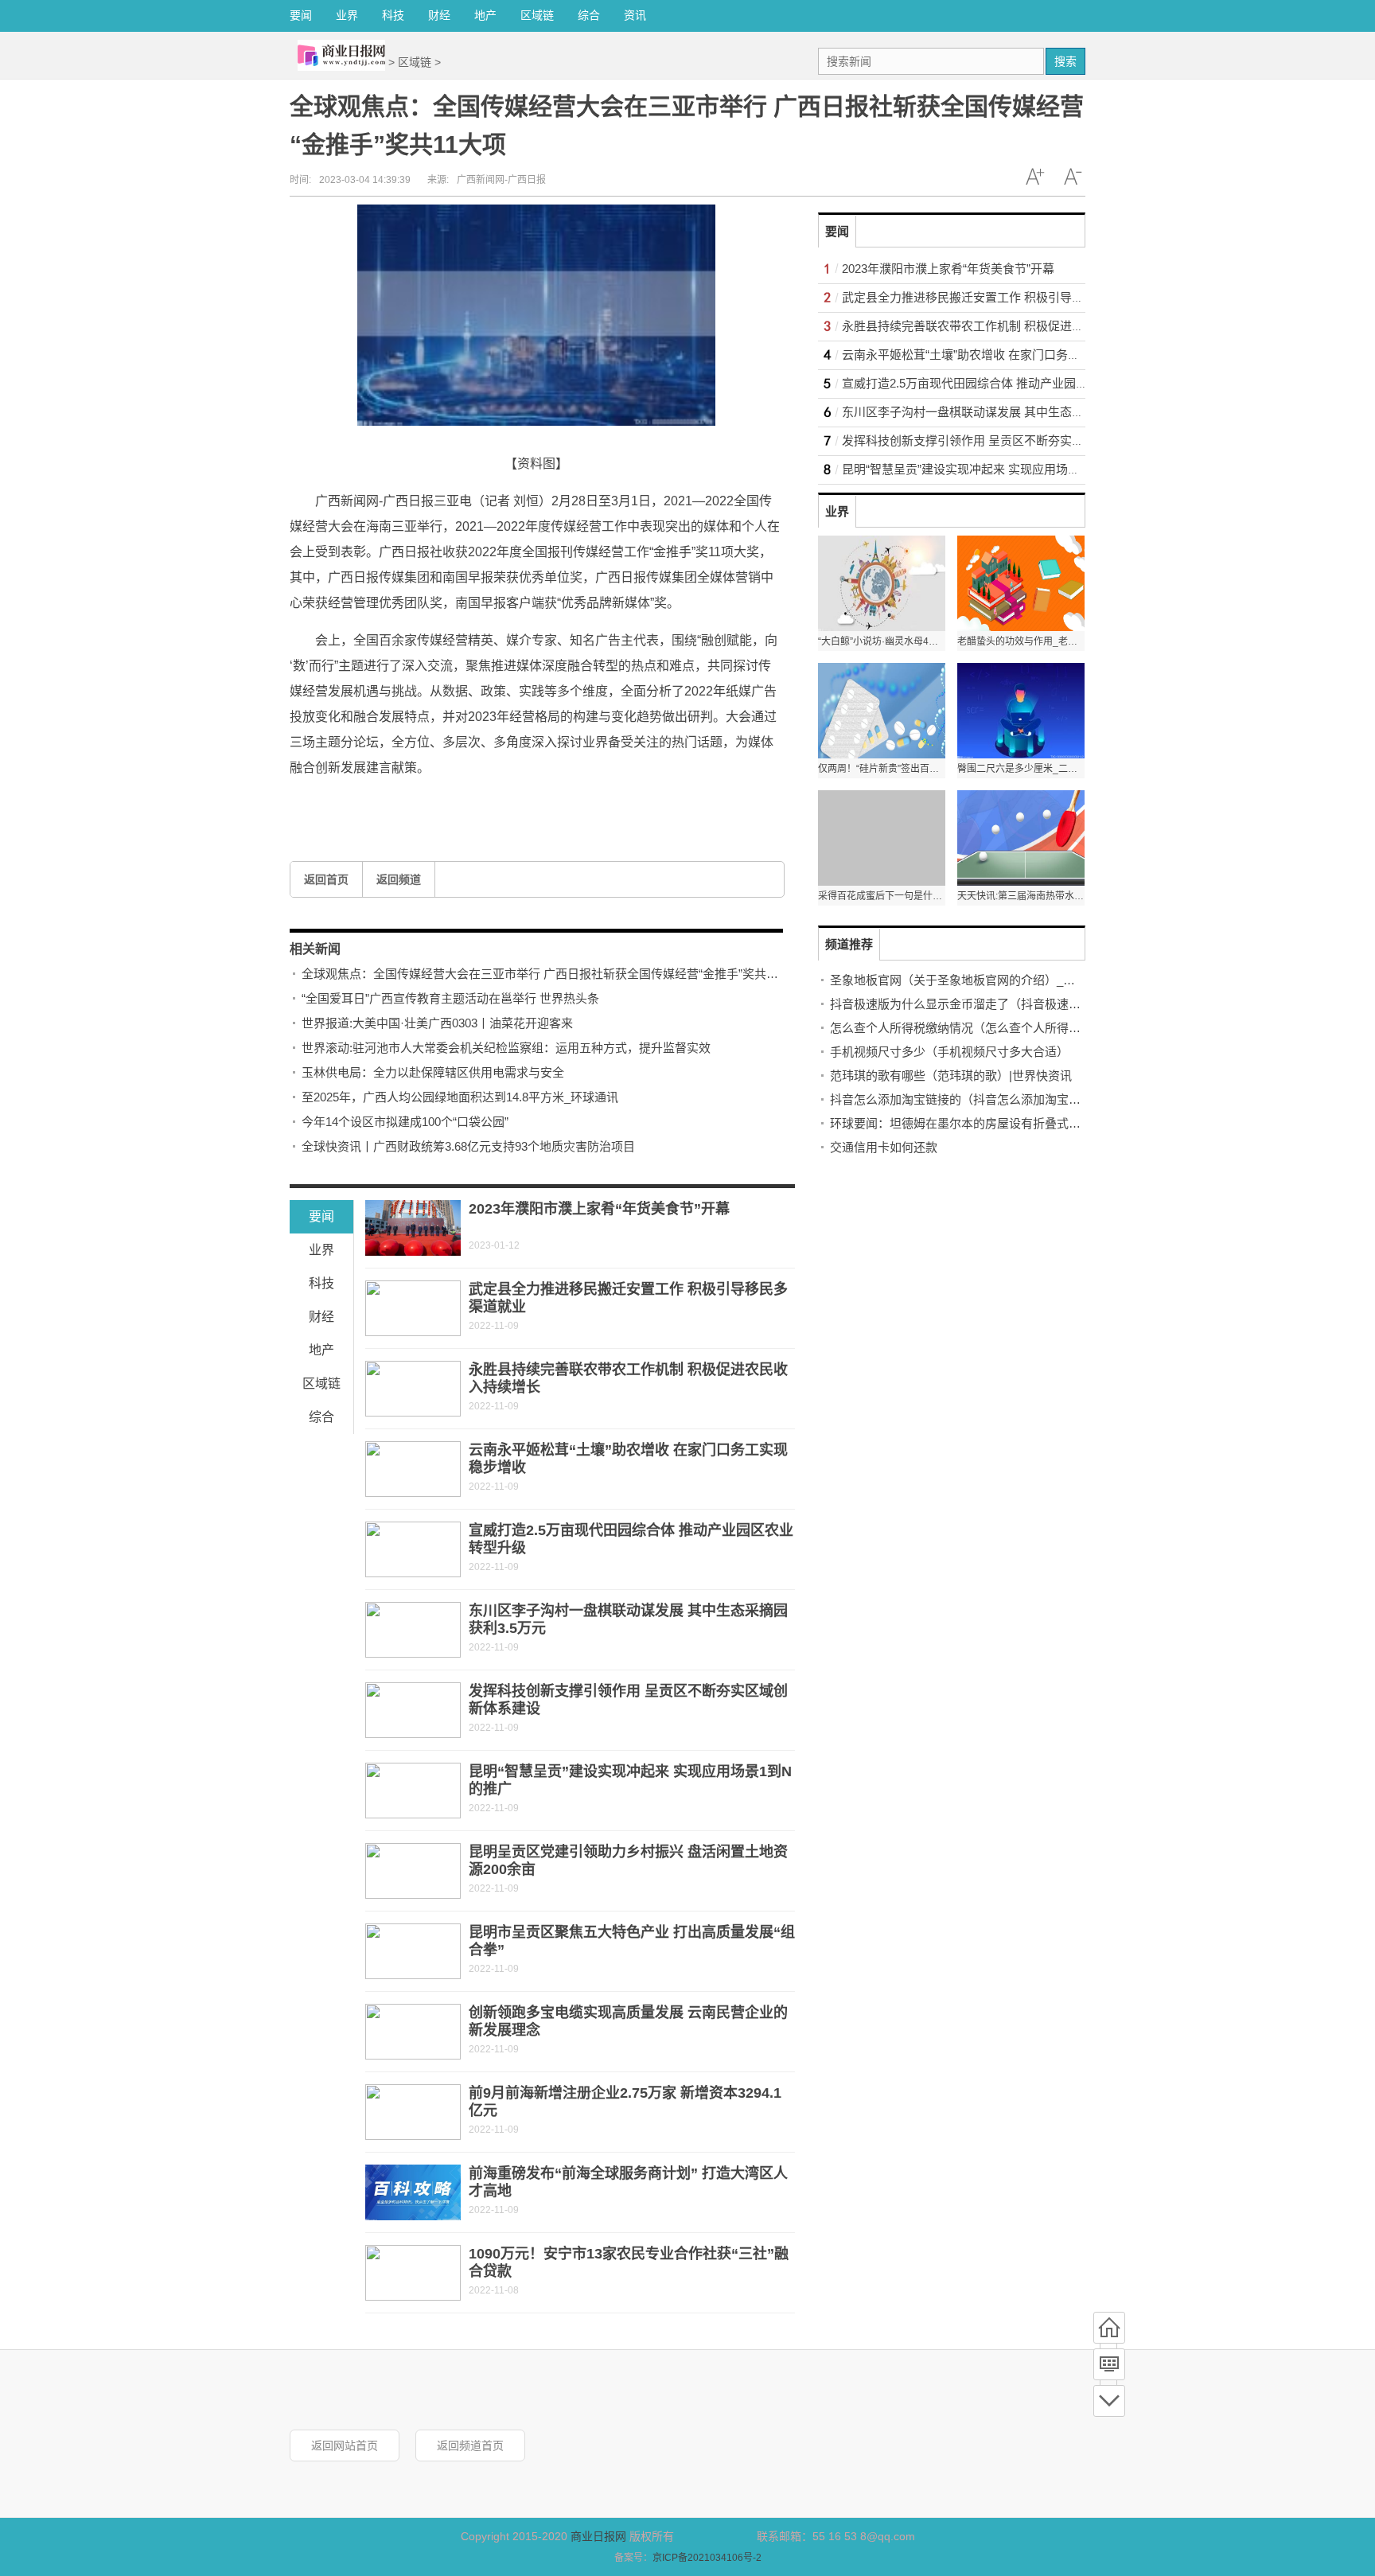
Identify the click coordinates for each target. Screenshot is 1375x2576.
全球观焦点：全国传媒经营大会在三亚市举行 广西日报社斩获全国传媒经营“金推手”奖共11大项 (551, 974)
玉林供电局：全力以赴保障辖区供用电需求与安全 (433, 1072)
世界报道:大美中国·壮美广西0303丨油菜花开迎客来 (437, 1023)
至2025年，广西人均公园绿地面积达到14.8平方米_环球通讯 (460, 1097)
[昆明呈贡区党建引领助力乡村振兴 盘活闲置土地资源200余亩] (413, 1871)
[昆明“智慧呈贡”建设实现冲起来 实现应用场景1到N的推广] (413, 1791)
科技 (393, 15)
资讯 (635, 15)
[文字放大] (1034, 177)
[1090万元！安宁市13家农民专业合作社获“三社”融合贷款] (413, 2273)
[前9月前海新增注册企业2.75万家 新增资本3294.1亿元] (413, 2112)
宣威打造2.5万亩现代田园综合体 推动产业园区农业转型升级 (1001, 383)
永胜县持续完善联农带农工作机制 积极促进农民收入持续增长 (1005, 326)
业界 (347, 15)
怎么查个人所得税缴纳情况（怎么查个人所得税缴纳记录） (985, 1028)
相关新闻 (315, 949)
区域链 (537, 15)
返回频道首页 (470, 2445)
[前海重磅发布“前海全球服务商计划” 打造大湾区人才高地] (413, 2192)
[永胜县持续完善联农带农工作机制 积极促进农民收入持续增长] (413, 1389)
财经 (439, 15)
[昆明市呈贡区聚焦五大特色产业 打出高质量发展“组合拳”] (413, 1951)
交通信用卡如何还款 (884, 1147)
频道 (1109, 2364)
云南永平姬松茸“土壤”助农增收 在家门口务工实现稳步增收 (997, 355)
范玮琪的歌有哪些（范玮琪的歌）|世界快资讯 (951, 1076)
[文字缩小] (1073, 177)
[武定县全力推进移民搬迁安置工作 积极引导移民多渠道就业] (413, 1308)
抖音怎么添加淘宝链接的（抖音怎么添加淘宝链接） (967, 1099)
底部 (1109, 2401)
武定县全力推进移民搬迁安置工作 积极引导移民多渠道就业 (999, 297)
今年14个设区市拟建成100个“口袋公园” (405, 1122)
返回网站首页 (345, 2445)
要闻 (301, 15)
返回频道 (399, 879)
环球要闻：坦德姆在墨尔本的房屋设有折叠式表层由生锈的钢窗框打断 (1015, 1123)
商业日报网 (598, 2536)
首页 (1109, 2328)
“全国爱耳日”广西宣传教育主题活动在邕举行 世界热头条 (450, 998)
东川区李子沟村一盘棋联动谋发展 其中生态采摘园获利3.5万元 (1007, 412)
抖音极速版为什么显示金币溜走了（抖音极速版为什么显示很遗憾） (1009, 1004)
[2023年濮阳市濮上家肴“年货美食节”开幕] (413, 1228)
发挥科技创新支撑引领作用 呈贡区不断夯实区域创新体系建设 (1005, 440)
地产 (485, 15)
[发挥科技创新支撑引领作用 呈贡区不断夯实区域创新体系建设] (413, 1710)
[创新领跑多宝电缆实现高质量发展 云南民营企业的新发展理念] (413, 2032)
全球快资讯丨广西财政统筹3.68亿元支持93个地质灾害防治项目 (468, 1146)
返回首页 (326, 879)
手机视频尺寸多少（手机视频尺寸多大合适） (949, 1052)
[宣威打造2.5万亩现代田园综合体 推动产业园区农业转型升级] (413, 1549)
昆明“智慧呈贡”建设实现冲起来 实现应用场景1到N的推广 (992, 469)
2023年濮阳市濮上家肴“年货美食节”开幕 (599, 1209)
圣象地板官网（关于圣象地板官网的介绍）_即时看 (964, 980)
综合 (589, 15)
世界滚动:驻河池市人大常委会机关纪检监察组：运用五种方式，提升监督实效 (506, 1048)
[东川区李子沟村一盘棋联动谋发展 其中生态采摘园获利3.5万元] (413, 1630)
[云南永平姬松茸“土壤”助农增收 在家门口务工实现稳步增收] (413, 1469)
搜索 (1065, 61)
